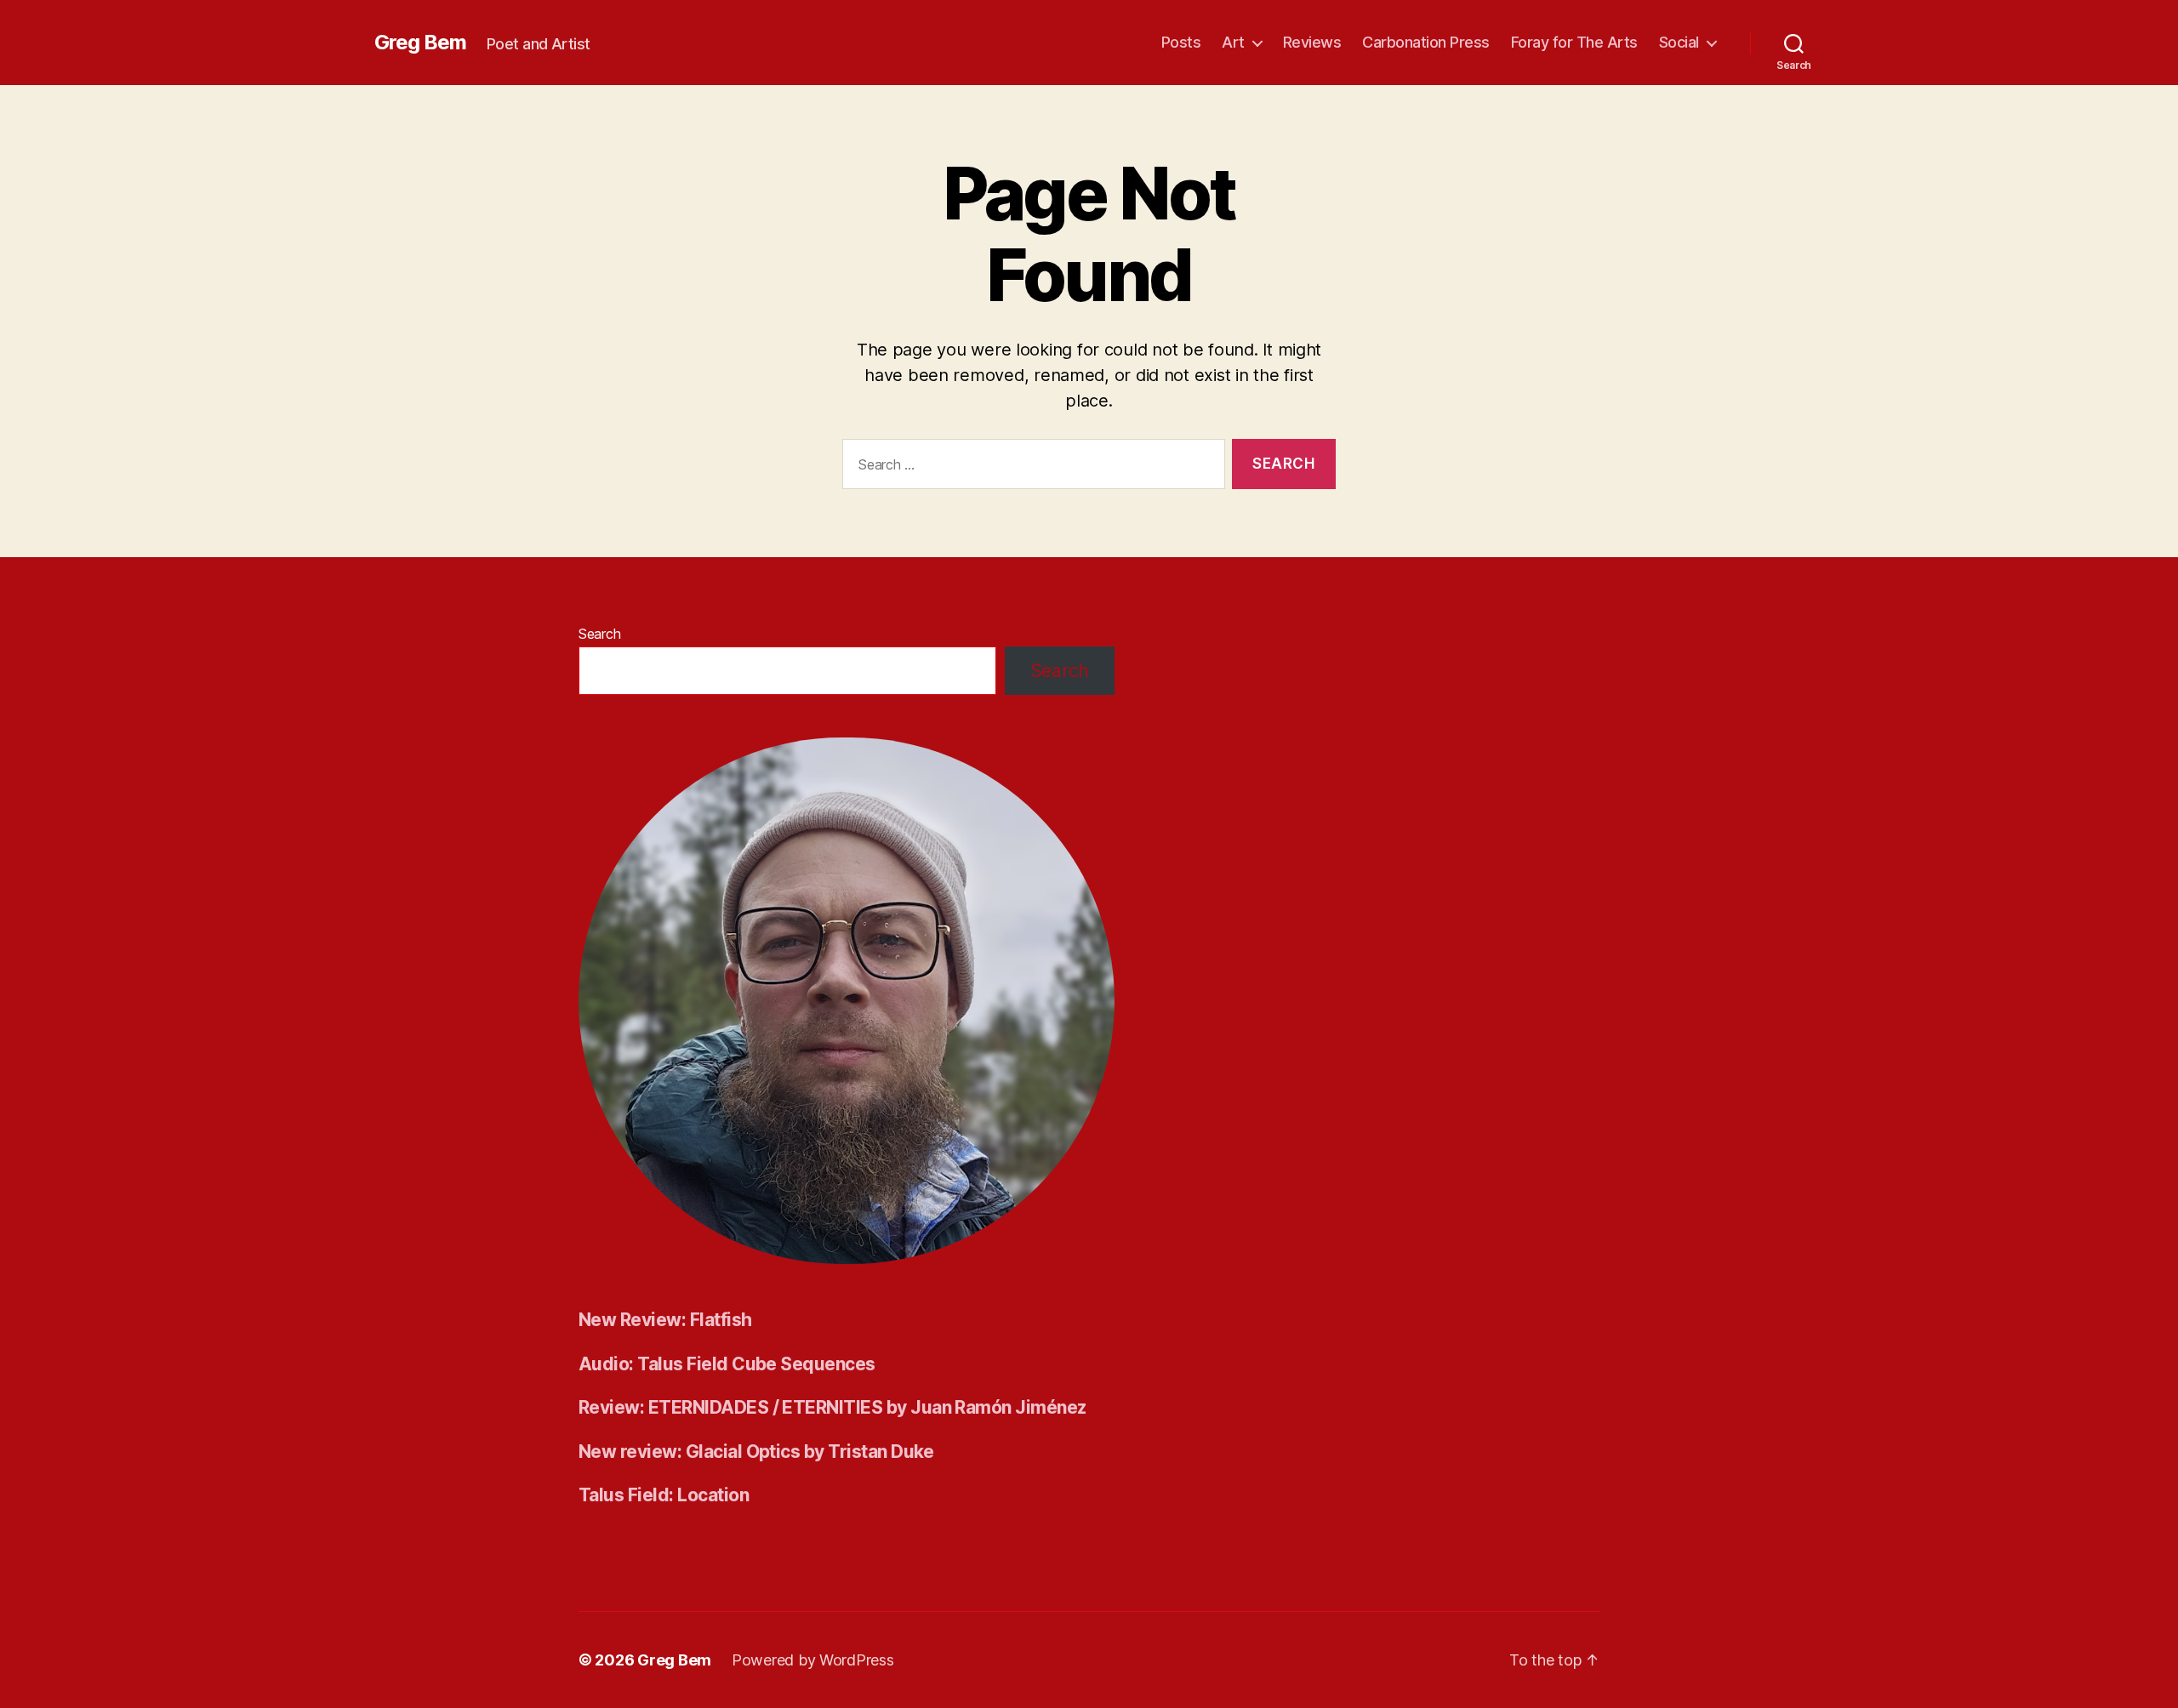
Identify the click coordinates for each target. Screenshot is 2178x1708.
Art (1233, 42)
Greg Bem (420, 43)
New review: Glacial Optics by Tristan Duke (756, 1452)
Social (1679, 42)
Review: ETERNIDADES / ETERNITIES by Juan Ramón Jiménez (832, 1407)
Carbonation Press (1426, 42)
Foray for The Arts (1574, 42)
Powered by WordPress (813, 1660)
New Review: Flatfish (665, 1320)
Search (599, 634)
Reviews (1312, 42)
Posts (1181, 42)
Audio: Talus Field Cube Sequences (727, 1364)
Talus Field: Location (664, 1495)
